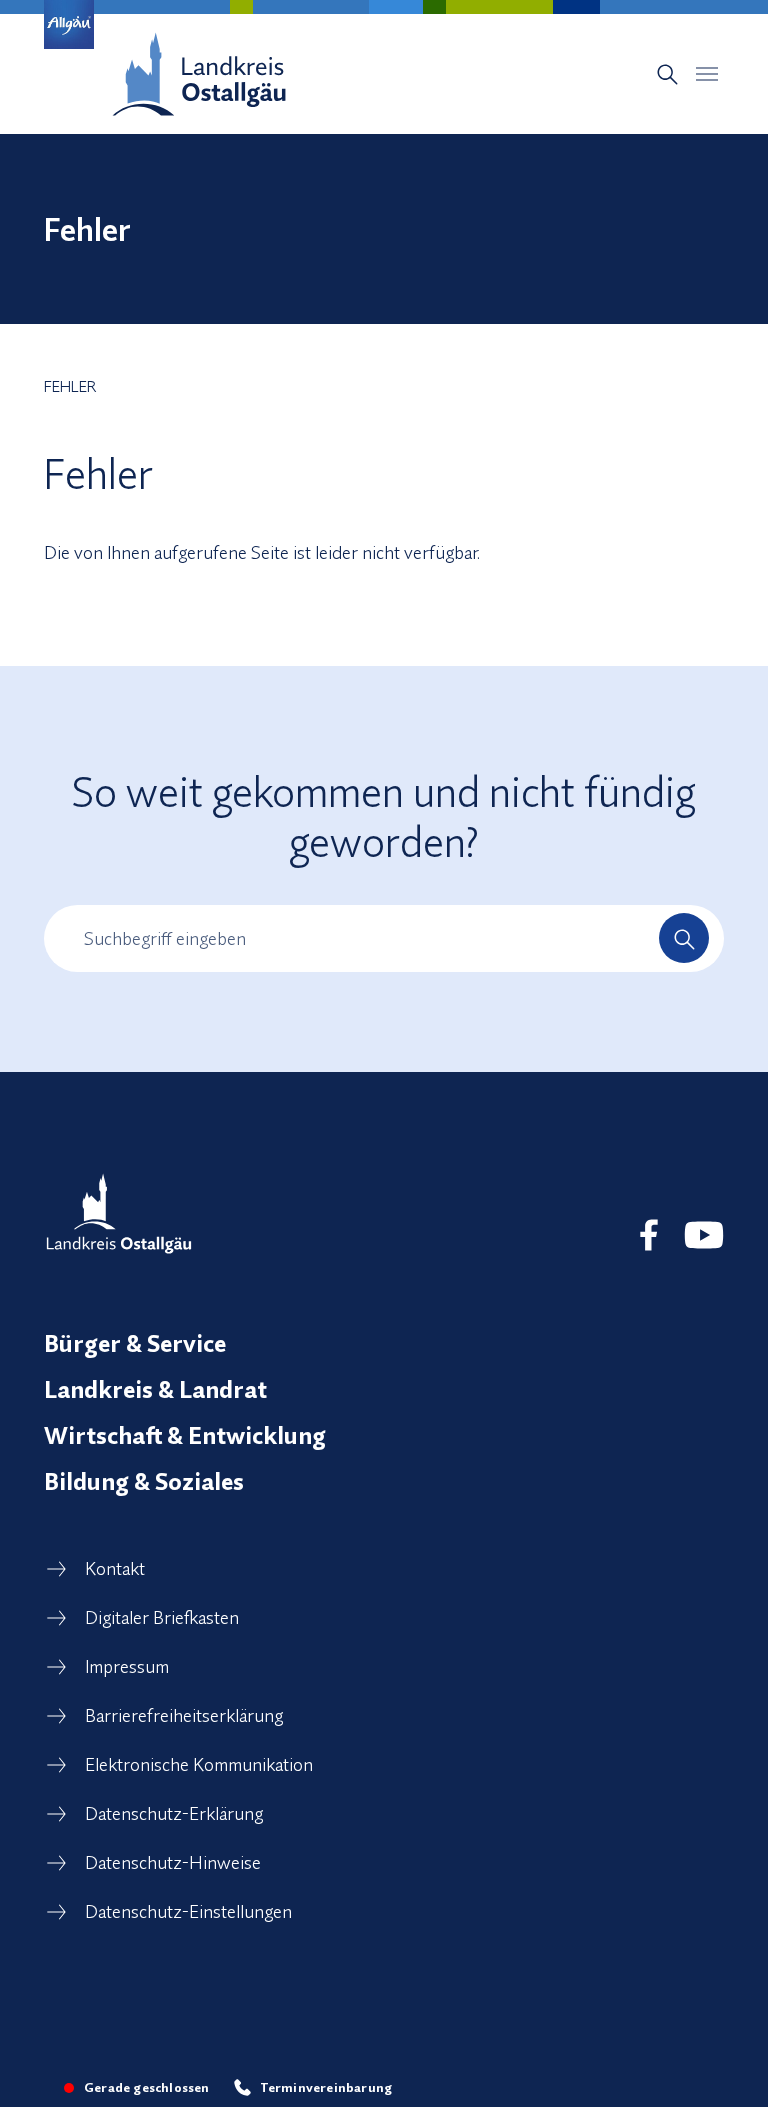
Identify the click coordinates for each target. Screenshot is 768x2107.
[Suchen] (684, 938)
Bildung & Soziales (144, 1481)
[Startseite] (199, 74)
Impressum (127, 1666)
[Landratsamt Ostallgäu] (119, 1214)
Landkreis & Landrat (155, 1389)
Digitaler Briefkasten (162, 1617)
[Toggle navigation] (707, 74)
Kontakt (115, 1568)
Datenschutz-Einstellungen (188, 1911)
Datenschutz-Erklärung (174, 1813)
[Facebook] (649, 1235)
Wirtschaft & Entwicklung (185, 1435)
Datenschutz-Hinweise (173, 1862)
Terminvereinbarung (326, 2087)
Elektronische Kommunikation (199, 1764)
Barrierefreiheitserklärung (184, 1715)
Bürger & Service (135, 1343)
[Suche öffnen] (667, 74)
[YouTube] (704, 1235)
